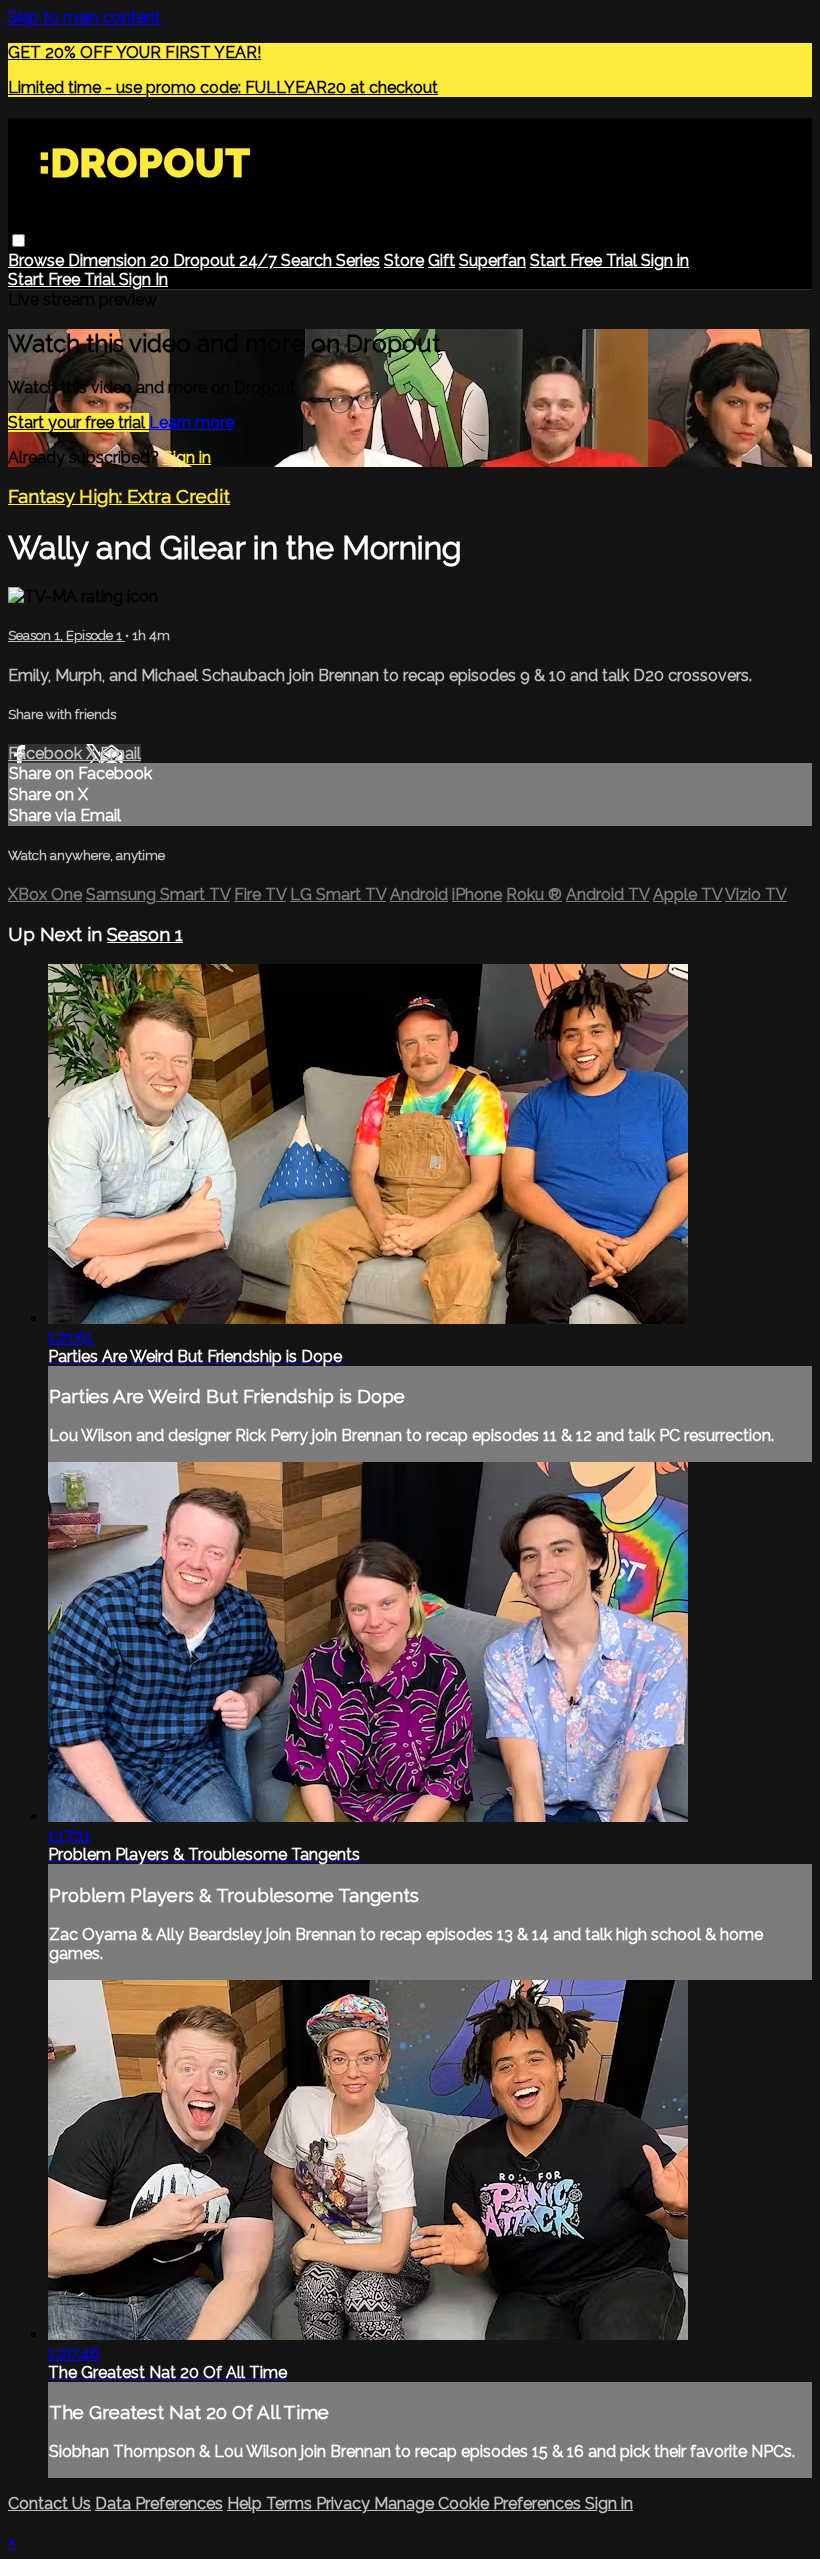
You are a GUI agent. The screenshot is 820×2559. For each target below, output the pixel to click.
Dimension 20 (120, 260)
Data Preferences (159, 2503)
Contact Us (49, 2503)
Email (120, 753)
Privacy (345, 2503)
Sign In (143, 279)
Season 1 (145, 934)
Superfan (492, 260)
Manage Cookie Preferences (479, 2503)
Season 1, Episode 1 (66, 635)
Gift (441, 260)
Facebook (47, 753)
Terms (291, 2503)
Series (358, 260)
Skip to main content (84, 17)
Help (246, 2503)
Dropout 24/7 (227, 260)
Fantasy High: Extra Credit (119, 496)
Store (404, 260)
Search (308, 260)
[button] (18, 240)
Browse (38, 260)
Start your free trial (78, 422)
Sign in (665, 260)
